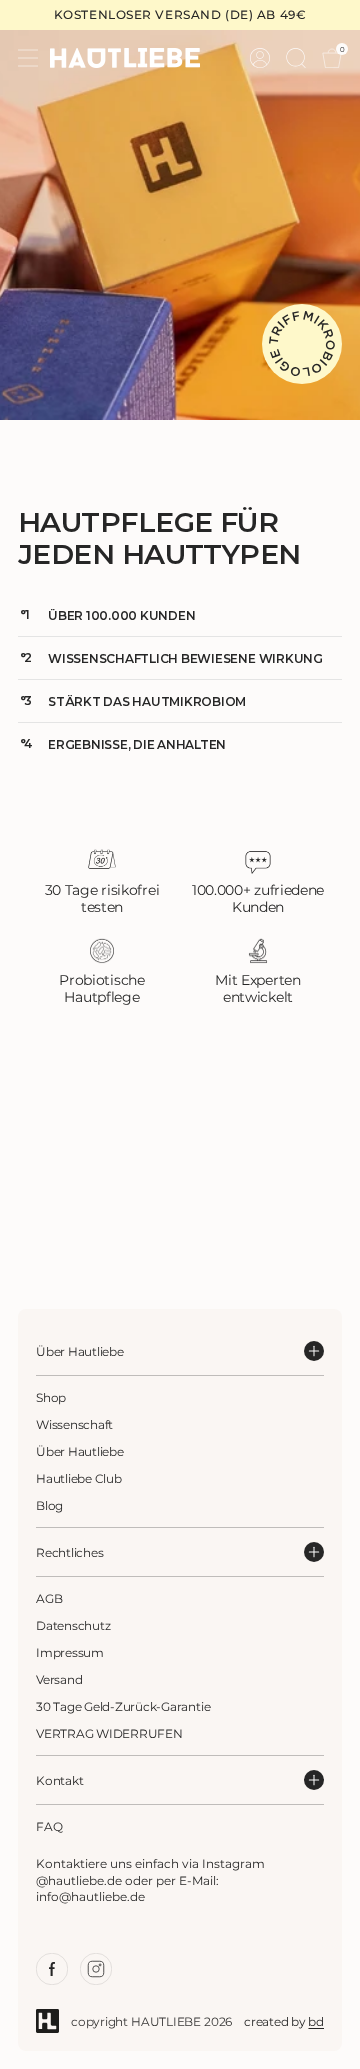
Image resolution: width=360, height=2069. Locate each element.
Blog (49, 1505)
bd (316, 2021)
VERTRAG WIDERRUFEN (109, 1733)
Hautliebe (166, 2021)
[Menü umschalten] (28, 58)
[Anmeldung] (260, 58)
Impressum (70, 1652)
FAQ (49, 1826)
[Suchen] (296, 58)
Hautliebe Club (79, 1478)
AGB (49, 1598)
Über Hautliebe (80, 1451)
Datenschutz (73, 1625)
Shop (51, 1397)
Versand (59, 1679)
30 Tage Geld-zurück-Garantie (123, 1706)
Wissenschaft (74, 1424)
